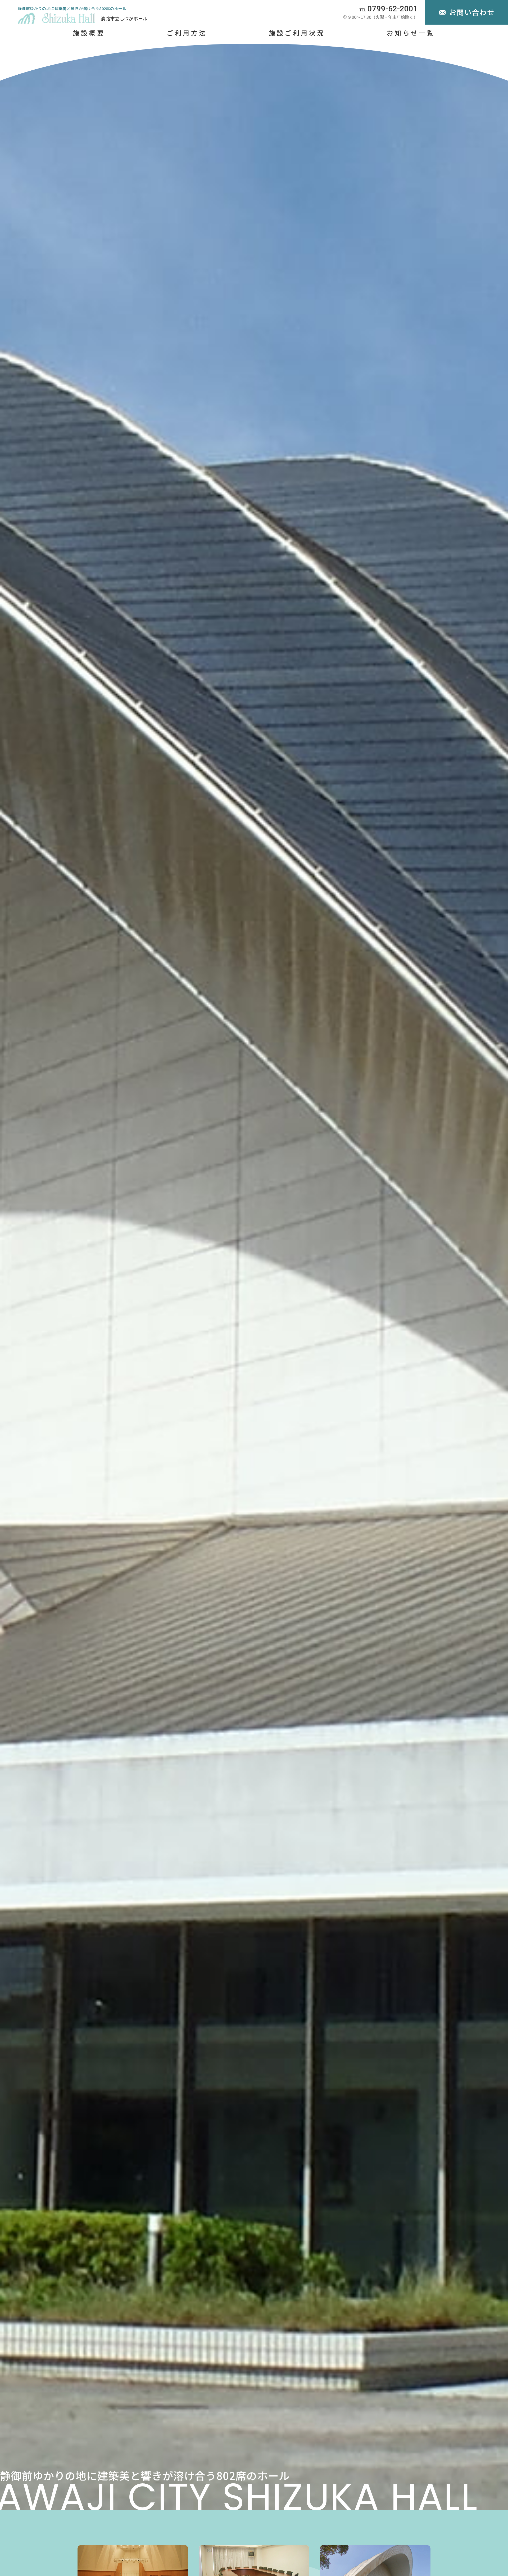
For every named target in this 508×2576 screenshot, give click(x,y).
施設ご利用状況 (297, 33)
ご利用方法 (187, 33)
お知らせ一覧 (411, 33)
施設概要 (89, 33)
